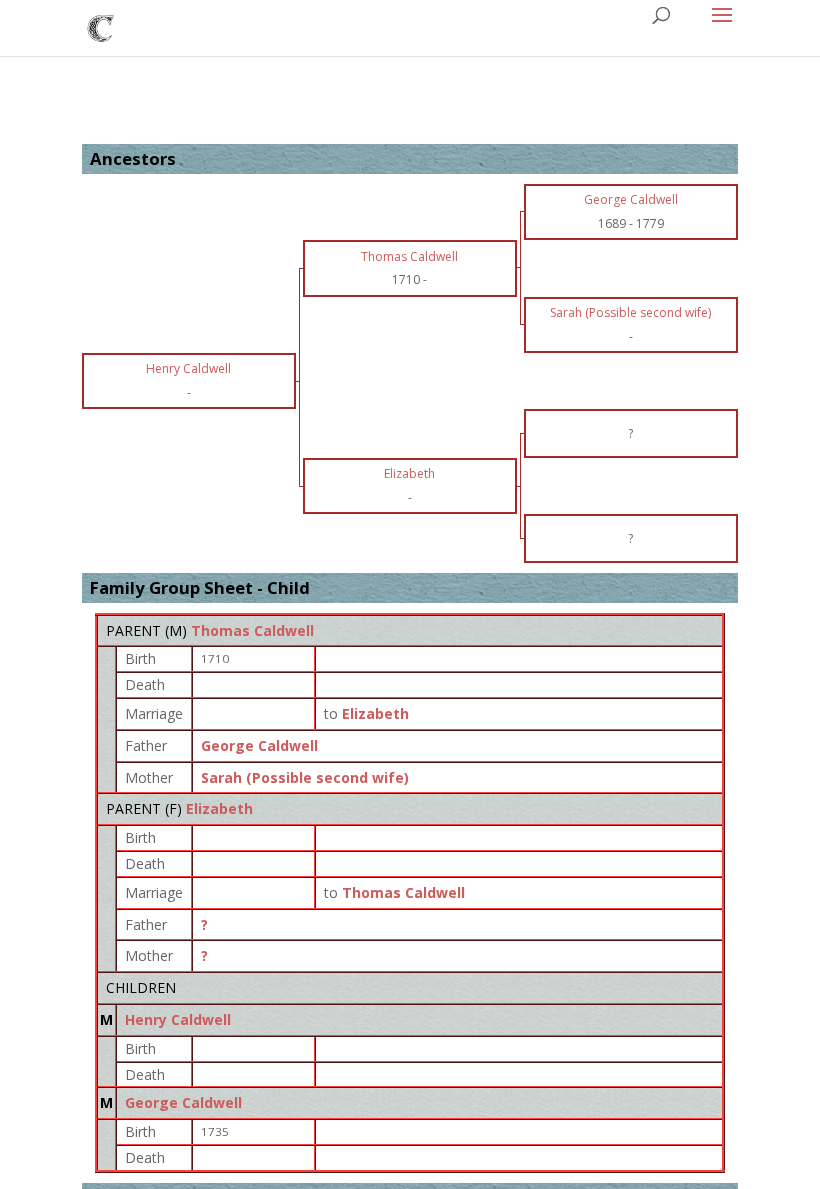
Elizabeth (219, 808)
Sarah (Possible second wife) (305, 777)
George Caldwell (259, 745)
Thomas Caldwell (252, 630)
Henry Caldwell (178, 1019)
